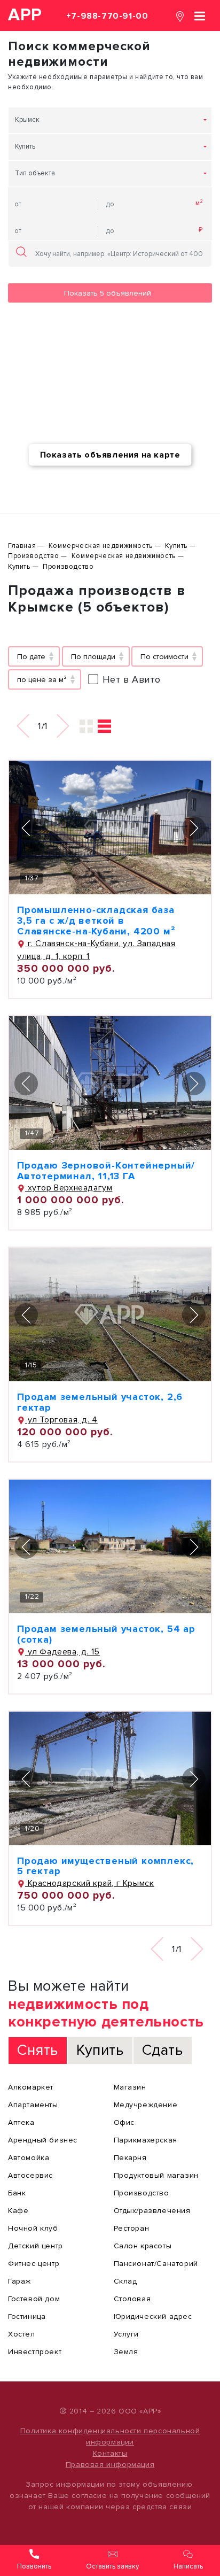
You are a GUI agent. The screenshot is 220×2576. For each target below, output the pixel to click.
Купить (25, 146)
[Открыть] (110, 827)
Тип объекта (35, 173)
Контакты (110, 2453)
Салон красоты (143, 2246)
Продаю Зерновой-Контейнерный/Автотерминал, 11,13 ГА (106, 1171)
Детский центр (36, 2246)
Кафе (18, 2211)
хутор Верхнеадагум (69, 1188)
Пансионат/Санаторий (156, 2264)
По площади (93, 657)
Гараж (19, 2281)
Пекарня (130, 2158)
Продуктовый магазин (156, 2175)
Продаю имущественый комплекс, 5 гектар (105, 1866)
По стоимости (164, 657)
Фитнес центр (34, 2264)
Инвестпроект (35, 2352)
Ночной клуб (33, 2228)
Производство (142, 2193)
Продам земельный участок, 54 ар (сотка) (106, 1634)
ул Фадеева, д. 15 (62, 1652)
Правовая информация (110, 2465)
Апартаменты (33, 2105)
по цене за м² (42, 680)
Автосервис (30, 2175)
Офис (124, 2122)
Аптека (21, 2122)
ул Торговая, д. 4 (61, 1420)
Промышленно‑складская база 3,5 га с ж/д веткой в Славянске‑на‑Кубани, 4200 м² (96, 920)
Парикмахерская (146, 2140)
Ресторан (132, 2228)
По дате (31, 657)
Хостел (22, 2334)
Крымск (27, 120)
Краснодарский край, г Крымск (89, 1883)
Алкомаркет (31, 2087)
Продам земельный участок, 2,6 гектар (100, 1402)
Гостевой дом (34, 2299)
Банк (17, 2193)
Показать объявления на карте (110, 455)
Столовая (132, 2299)
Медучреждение (146, 2105)
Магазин (130, 2087)
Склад (125, 2281)
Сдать (163, 2050)
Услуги (127, 2334)
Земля (126, 2352)
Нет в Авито (132, 679)
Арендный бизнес (43, 2140)
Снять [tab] (38, 2050)
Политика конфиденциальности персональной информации (110, 2436)
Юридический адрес (153, 2316)
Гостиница (27, 2316)
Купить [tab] (100, 2050)
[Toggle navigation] (200, 15)
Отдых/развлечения (152, 2211)
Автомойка (29, 2158)
